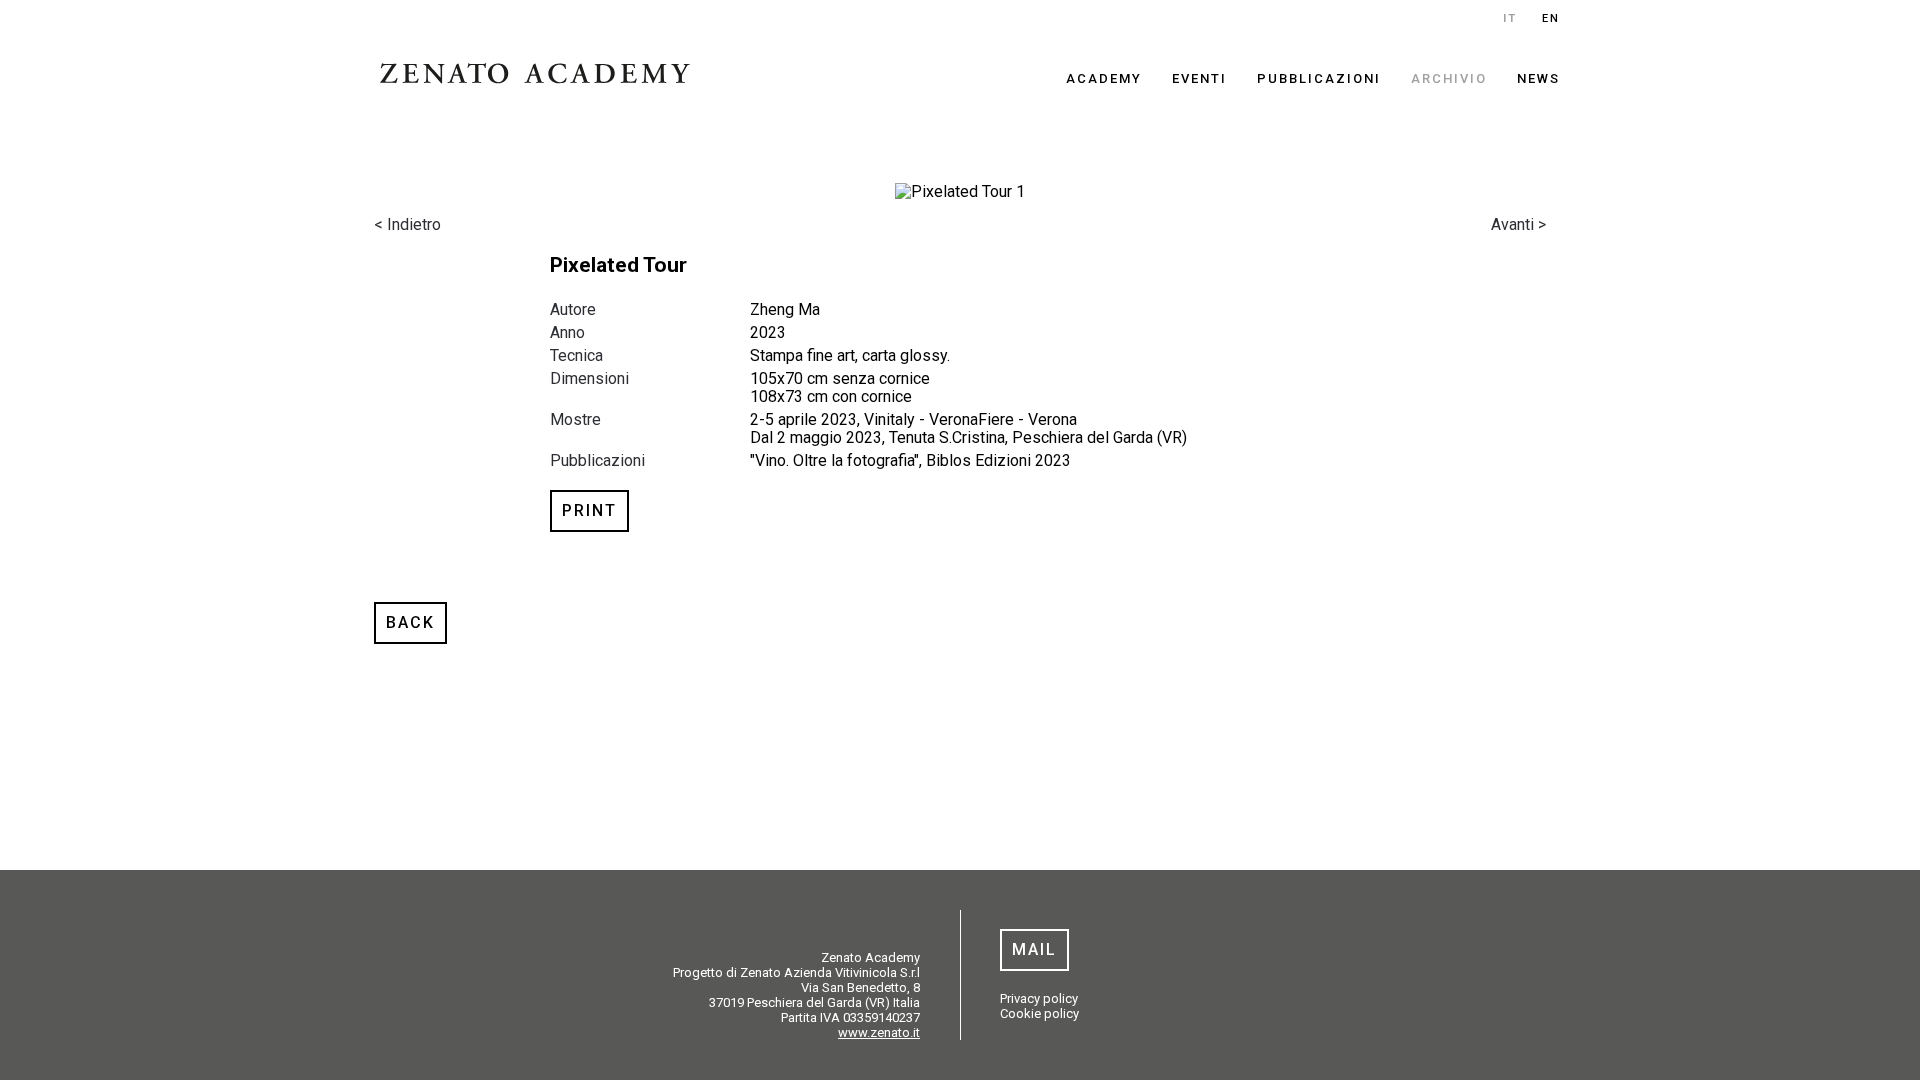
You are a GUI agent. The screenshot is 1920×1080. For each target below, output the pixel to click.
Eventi (1199, 78)
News (1538, 78)
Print (589, 510)
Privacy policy (1039, 998)
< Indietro (407, 225)
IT (1510, 18)
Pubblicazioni (1319, 78)
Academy (1104, 78)
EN (1551, 18)
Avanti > (1518, 225)
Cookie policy (1039, 1013)
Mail (1034, 949)
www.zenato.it (879, 1032)
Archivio (1449, 78)
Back (410, 622)
